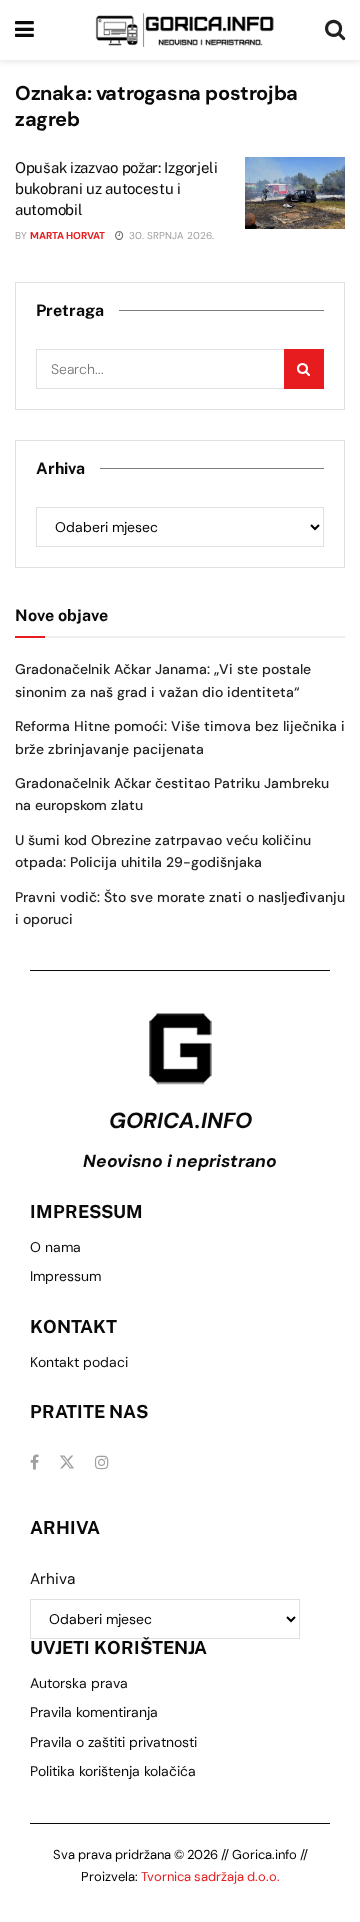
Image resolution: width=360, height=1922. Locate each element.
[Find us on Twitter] (67, 1462)
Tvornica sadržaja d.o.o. (210, 1876)
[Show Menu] (24, 30)
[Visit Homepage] (185, 30)
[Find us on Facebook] (34, 1462)
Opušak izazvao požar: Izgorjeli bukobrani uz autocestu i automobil (116, 188)
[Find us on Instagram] (102, 1462)
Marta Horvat (67, 235)
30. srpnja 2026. (170, 235)
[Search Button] (335, 30)
